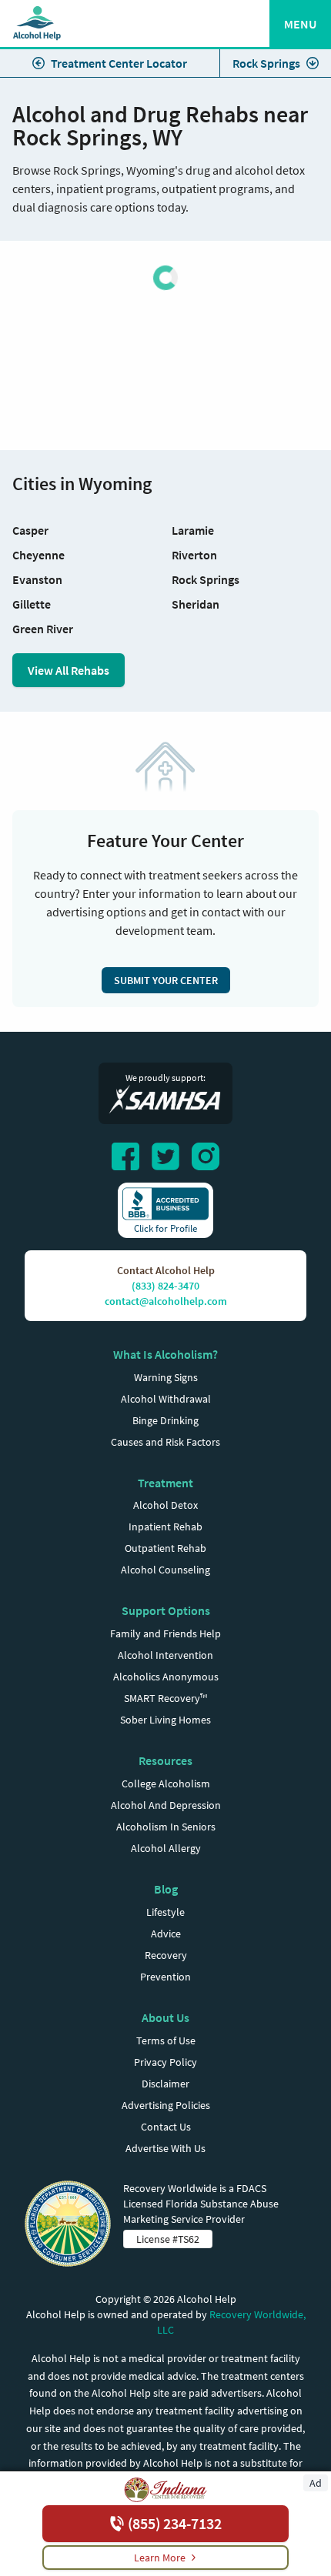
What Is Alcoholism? (165, 1354)
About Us (165, 2017)
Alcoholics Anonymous (166, 1677)
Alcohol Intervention (165, 1655)
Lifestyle (165, 1912)
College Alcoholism (166, 1784)
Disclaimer (165, 2084)
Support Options (166, 1610)
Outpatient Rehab (165, 1548)
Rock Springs (266, 63)
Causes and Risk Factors (165, 1442)
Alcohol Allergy (166, 1848)
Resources (165, 1760)
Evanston (37, 579)
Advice (166, 1934)
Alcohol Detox (165, 1505)
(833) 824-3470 (165, 1286)
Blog (166, 1889)
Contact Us (166, 2127)
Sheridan (196, 604)
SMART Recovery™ (165, 1698)
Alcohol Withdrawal (166, 1399)
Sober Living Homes (165, 1720)
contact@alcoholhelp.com (166, 1301)
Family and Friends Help (165, 1633)
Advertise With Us (165, 2148)
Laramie (193, 530)
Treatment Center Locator (119, 63)
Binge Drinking (165, 1420)
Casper (30, 530)
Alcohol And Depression (166, 1805)
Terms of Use (166, 2040)
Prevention (165, 1977)
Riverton (194, 555)
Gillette (32, 604)
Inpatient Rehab (165, 1527)
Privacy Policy (165, 2062)
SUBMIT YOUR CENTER (166, 980)
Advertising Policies (166, 2105)
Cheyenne (38, 555)
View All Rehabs (69, 670)
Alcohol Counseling (165, 1570)
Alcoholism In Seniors (166, 1827)
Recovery (166, 1955)
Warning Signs (166, 1377)
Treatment (165, 1483)
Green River (43, 629)
